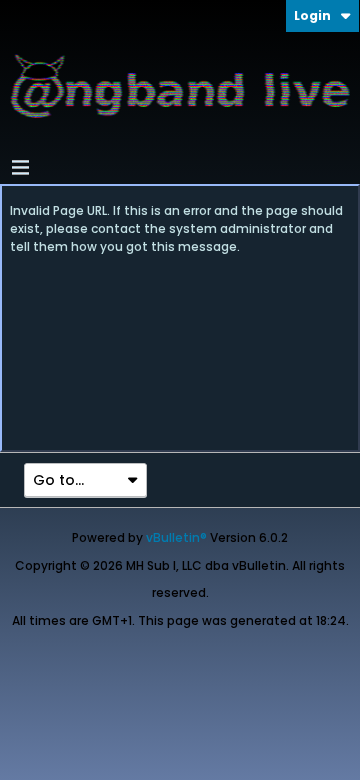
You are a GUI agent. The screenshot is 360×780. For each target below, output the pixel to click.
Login (312, 15)
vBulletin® (176, 537)
